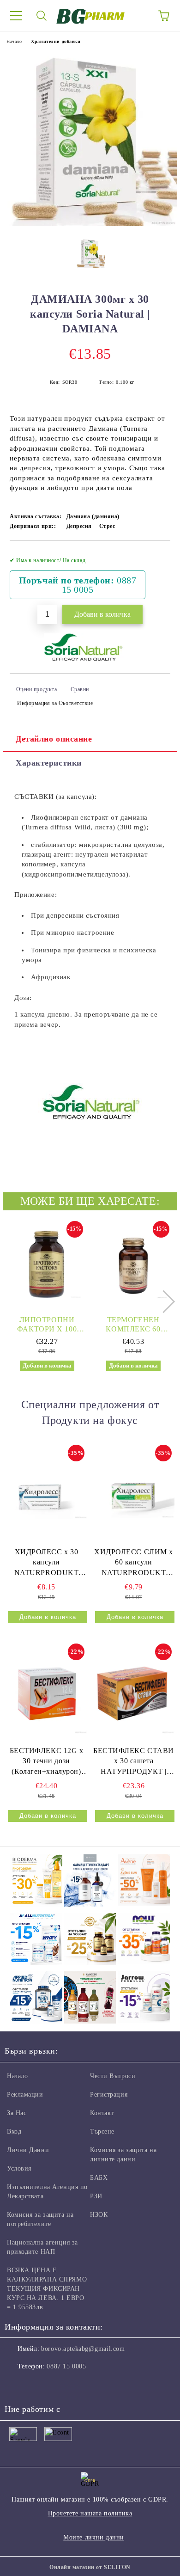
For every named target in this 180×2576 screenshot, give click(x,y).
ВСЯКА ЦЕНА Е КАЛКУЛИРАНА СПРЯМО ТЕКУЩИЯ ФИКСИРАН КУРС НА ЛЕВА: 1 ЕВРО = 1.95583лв (47, 2289)
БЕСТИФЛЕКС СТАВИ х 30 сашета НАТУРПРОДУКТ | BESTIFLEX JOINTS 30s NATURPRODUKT (134, 1762)
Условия (19, 2168)
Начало (14, 41)
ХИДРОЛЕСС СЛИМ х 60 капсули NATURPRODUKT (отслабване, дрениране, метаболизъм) (134, 1563)
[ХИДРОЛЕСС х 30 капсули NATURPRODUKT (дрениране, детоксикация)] (46, 1494)
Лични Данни (28, 2150)
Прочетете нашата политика (90, 2513)
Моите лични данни (94, 2537)
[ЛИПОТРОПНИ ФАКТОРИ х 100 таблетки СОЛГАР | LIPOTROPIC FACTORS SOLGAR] (47, 1264)
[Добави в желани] (157, 556)
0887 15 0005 (66, 2366)
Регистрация (109, 2095)
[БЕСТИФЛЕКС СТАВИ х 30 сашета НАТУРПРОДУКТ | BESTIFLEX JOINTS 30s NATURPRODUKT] (134, 1693)
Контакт (102, 2113)
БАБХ (99, 2178)
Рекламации (25, 2095)
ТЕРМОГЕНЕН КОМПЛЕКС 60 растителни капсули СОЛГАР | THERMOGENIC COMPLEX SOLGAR (133, 1325)
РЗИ (96, 2196)
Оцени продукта (36, 689)
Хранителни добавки (56, 41)
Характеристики (49, 763)
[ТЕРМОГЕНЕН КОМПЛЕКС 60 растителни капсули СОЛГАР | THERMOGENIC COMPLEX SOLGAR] (133, 1264)
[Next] (163, 1302)
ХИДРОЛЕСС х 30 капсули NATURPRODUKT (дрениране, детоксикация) (47, 1563)
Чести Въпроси (113, 2076)
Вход (14, 2131)
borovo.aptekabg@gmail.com (83, 2349)
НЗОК (99, 2215)
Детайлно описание (54, 739)
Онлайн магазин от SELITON (90, 2567)
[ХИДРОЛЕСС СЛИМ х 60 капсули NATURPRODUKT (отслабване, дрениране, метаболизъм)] (134, 1494)
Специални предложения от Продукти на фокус (90, 1412)
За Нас (17, 2113)
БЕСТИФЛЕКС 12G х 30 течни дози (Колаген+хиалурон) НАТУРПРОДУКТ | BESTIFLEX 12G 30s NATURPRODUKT (47, 1762)
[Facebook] (17, 2385)
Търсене (102, 2131)
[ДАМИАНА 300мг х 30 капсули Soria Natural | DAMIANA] (90, 224)
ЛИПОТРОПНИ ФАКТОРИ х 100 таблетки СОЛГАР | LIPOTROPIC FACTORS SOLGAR (47, 1325)
